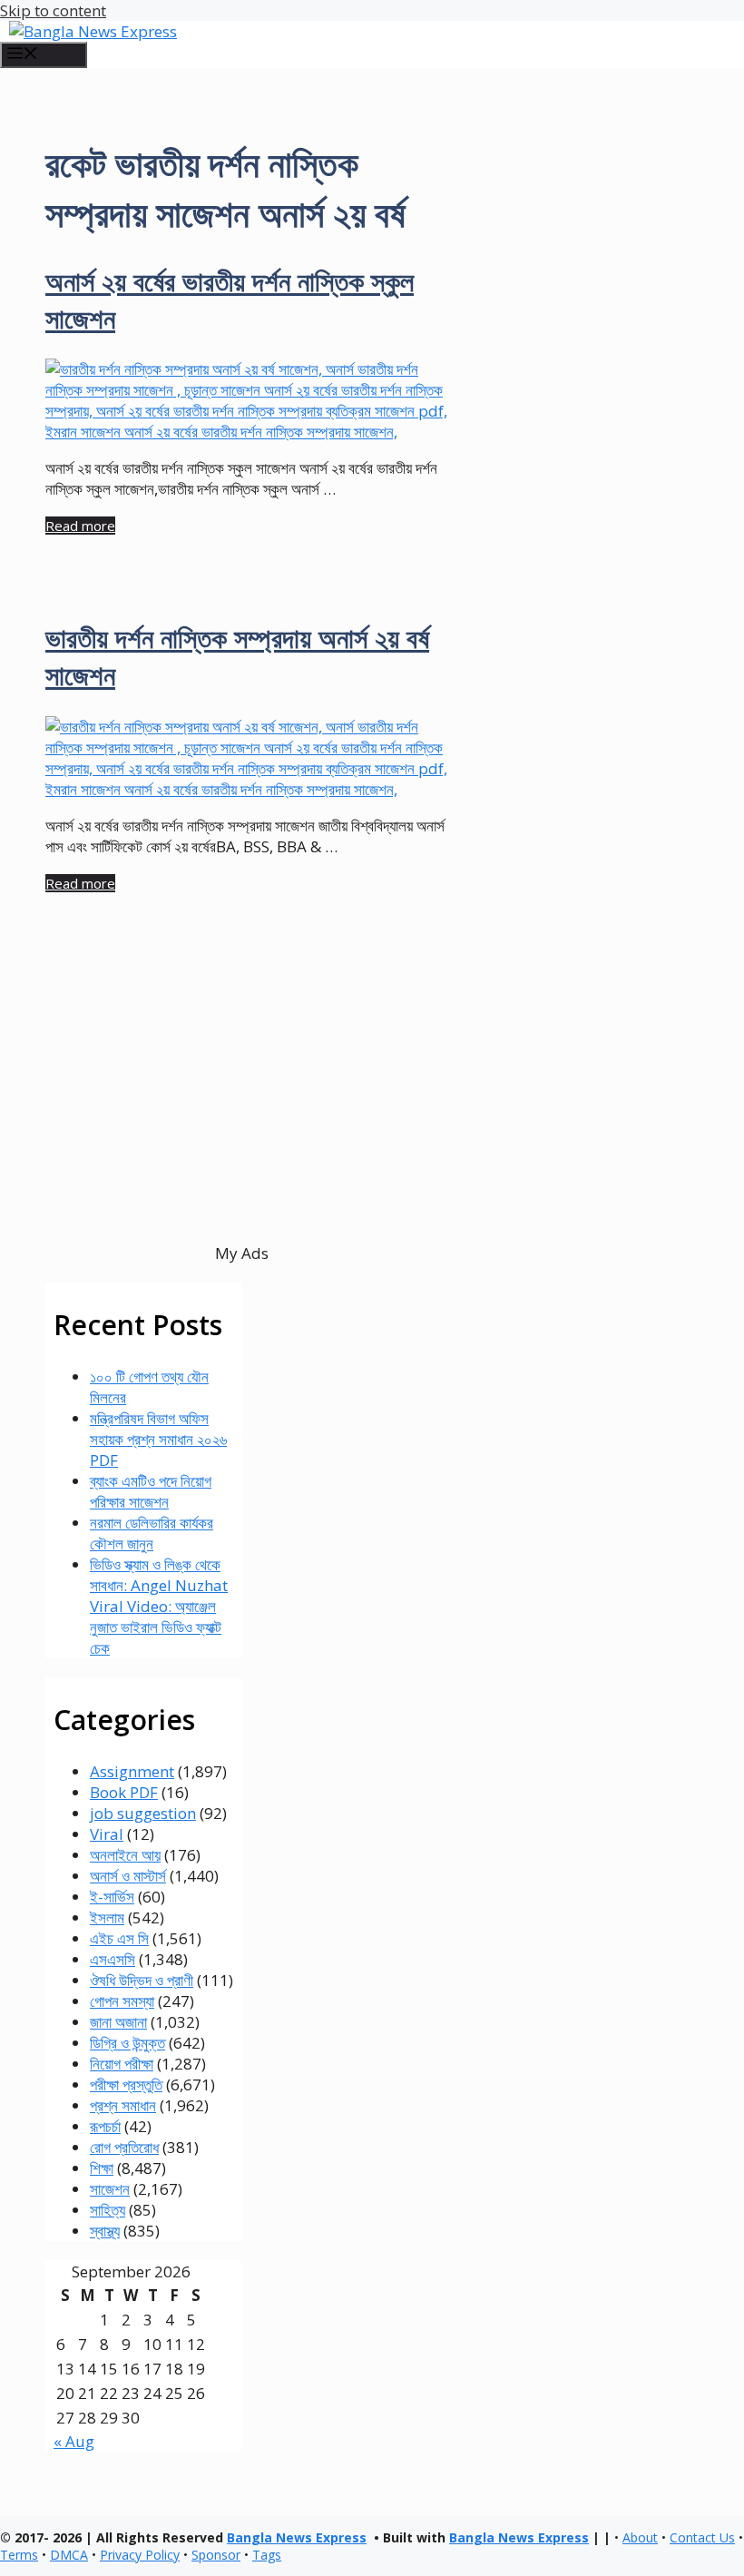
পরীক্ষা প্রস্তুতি (126, 2084)
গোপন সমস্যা (122, 2001)
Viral (107, 1834)
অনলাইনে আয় (125, 1855)
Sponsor (216, 2555)
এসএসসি (113, 1959)
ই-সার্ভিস (112, 1897)
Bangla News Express (297, 2537)
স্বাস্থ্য (105, 2231)
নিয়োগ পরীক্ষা (122, 2064)
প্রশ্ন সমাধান (123, 2105)
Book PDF (124, 1792)
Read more (80, 526)
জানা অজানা (118, 2022)
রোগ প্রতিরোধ (124, 2147)
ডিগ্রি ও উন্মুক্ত (127, 2043)
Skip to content (53, 10)
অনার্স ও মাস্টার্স (128, 1876)
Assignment (132, 1771)
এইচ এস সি (119, 1938)
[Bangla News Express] (93, 31)
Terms (19, 2555)
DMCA (69, 2555)
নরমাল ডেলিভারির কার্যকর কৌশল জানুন (152, 1533)
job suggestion (143, 1813)
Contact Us (702, 2537)
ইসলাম (107, 1917)
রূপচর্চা (105, 2126)
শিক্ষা (102, 2168)
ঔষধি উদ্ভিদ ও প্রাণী (142, 1980)
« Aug (74, 2441)
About (640, 2537)
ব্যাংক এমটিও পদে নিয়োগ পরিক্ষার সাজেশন (151, 1491)
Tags (267, 2555)
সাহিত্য (108, 2210)
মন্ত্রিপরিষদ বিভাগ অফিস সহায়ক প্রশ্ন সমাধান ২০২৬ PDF (158, 1439)
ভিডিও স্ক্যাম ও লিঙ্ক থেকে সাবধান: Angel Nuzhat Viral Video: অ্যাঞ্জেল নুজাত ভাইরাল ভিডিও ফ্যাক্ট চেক (159, 1606)
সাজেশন (110, 2189)
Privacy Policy (140, 2555)
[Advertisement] (242, 1100)
